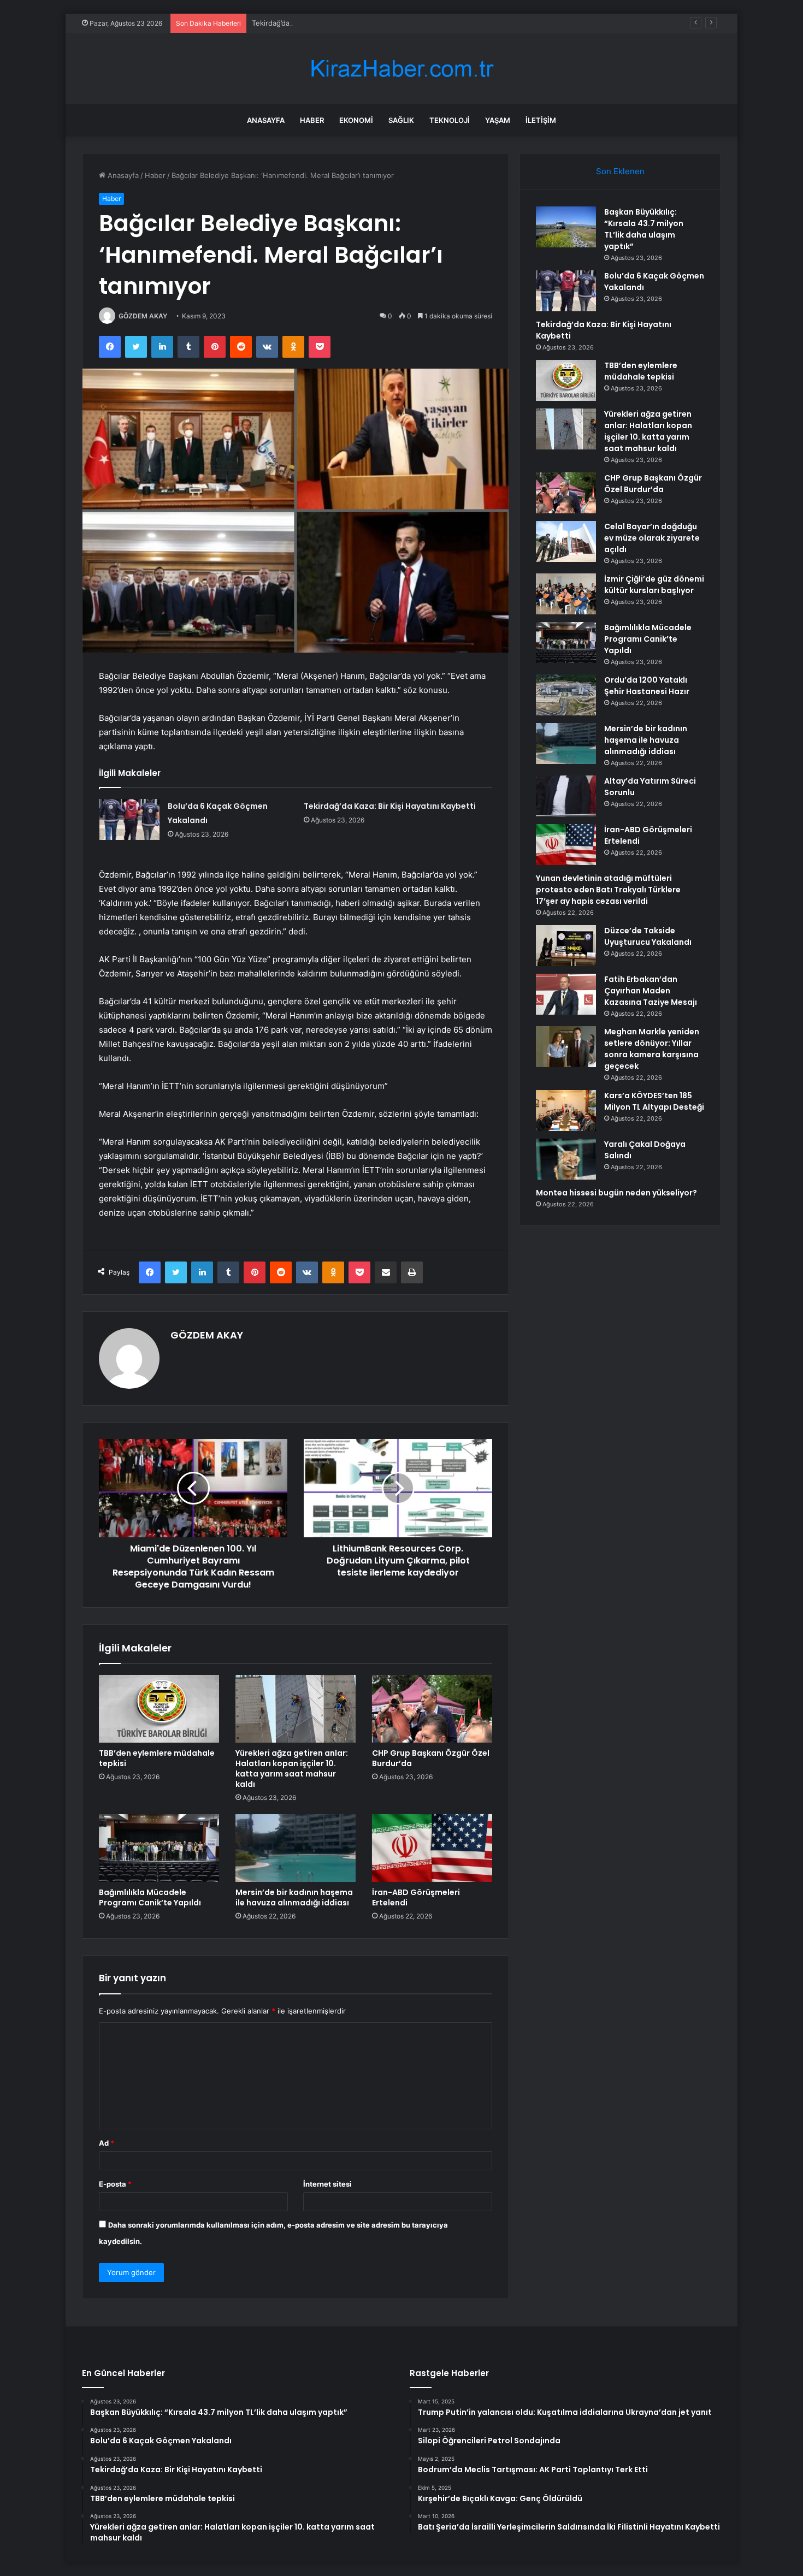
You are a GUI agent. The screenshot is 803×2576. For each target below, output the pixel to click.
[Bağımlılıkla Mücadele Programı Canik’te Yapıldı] (159, 1848)
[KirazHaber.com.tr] (401, 69)
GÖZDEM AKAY (143, 316)
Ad (107, 2143)
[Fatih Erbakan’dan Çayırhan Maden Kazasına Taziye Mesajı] (566, 994)
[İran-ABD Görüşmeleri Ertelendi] (432, 1848)
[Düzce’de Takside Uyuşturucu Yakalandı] (566, 946)
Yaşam (498, 120)
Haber (312, 120)
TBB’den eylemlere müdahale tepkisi (157, 1758)
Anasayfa (266, 120)
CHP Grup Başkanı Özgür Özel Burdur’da (431, 1758)
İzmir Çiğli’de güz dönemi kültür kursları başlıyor (654, 585)
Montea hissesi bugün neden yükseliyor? (616, 1193)
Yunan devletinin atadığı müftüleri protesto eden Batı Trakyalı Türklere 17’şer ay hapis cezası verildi (608, 890)
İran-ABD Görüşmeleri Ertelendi (416, 1897)
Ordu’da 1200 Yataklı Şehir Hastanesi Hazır (647, 686)
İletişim (541, 120)
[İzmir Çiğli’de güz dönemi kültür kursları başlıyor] (566, 594)
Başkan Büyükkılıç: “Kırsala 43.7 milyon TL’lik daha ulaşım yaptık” (644, 229)
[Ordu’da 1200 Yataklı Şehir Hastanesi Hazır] (566, 695)
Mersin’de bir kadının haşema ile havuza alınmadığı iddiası (294, 1897)
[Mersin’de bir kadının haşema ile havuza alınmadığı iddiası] (296, 1848)
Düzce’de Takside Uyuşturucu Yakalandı (648, 936)
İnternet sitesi (327, 2184)
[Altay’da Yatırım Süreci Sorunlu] (566, 796)
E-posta (115, 2184)
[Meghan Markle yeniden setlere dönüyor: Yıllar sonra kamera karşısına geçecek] (566, 1047)
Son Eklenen (620, 171)
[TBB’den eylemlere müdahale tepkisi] (159, 1709)
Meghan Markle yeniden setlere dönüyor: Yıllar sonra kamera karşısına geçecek (652, 1049)
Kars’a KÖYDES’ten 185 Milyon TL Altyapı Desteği (654, 1101)
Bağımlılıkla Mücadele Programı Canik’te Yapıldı (150, 1897)
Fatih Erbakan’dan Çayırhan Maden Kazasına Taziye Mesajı (651, 991)
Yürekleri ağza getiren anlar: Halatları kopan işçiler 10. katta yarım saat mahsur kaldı (292, 1769)
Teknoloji (450, 120)
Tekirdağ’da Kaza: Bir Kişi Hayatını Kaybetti (323, 23)
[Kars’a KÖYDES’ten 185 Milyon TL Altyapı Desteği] (566, 1111)
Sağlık (401, 120)
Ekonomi (356, 120)
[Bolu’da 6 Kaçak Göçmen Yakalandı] (129, 819)
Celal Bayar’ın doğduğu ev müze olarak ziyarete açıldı (652, 538)
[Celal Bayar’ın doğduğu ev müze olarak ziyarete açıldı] (566, 541)
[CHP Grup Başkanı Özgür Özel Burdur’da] (432, 1709)
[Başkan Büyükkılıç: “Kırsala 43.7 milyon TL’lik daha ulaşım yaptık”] (566, 227)
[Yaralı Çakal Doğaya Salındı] (566, 1159)
